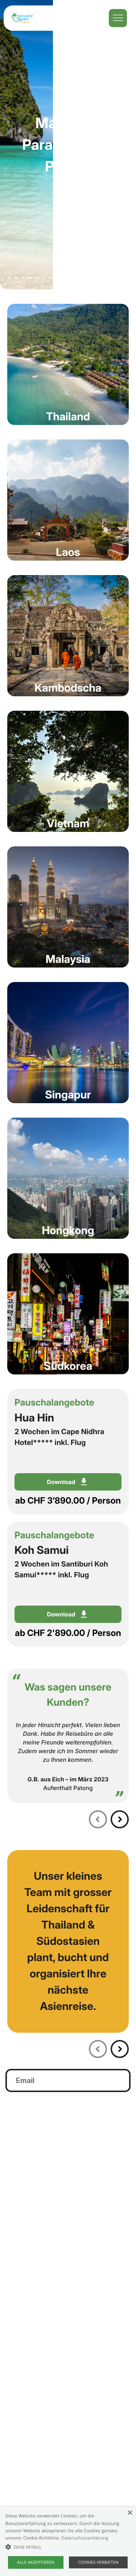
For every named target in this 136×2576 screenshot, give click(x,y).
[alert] (68, 2541)
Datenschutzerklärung (85, 2538)
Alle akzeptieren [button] (36, 2562)
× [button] (130, 2513)
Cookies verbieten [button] (98, 2562)
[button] (68, 2547)
